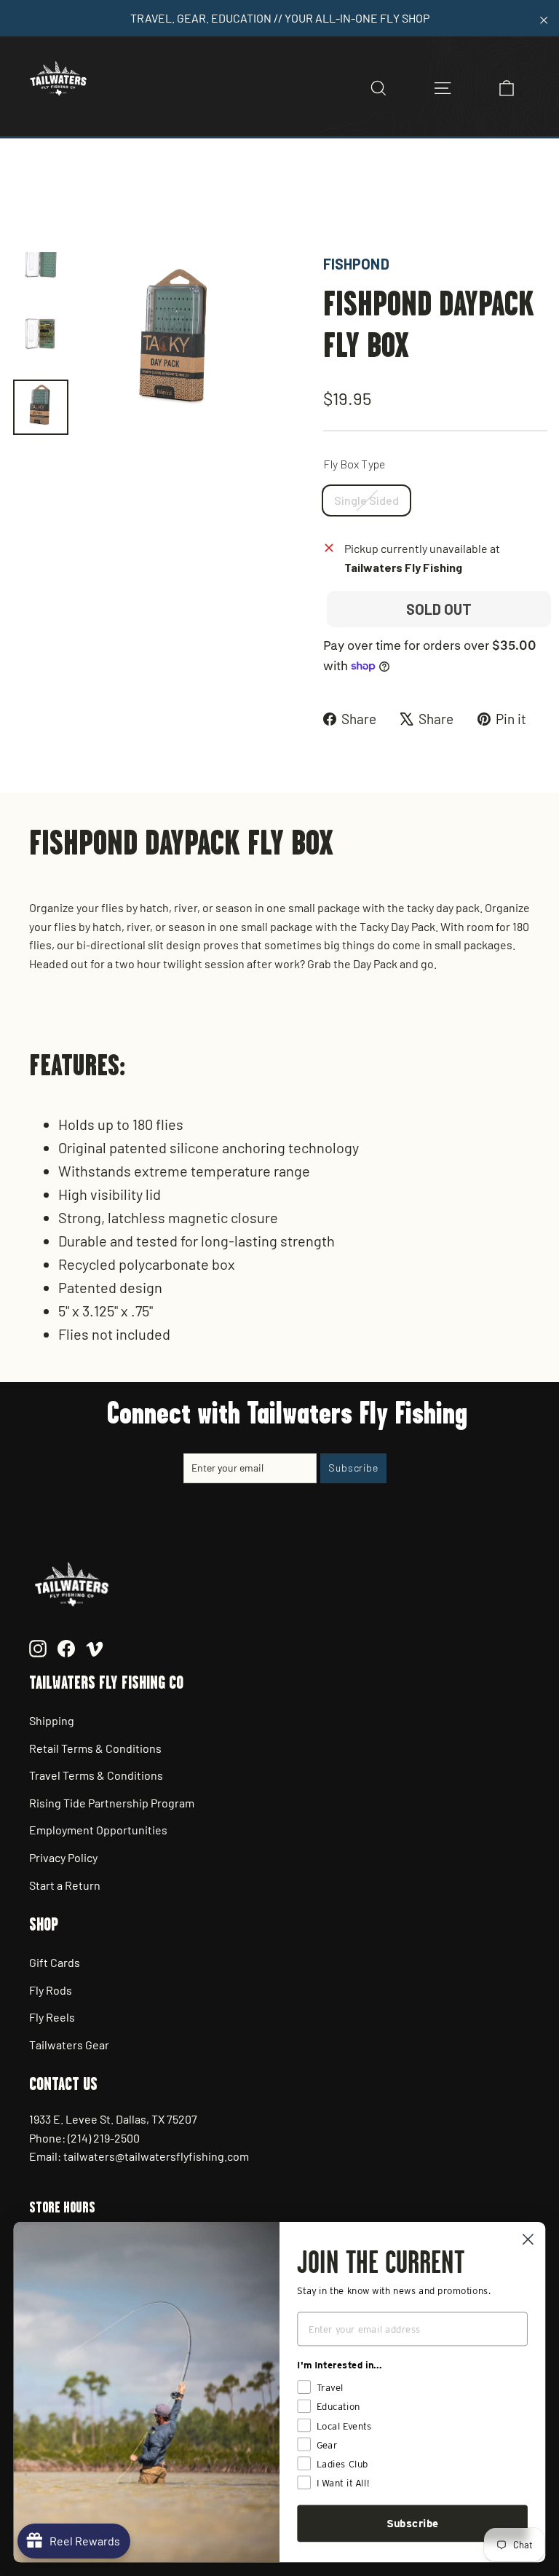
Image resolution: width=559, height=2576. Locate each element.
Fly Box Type (354, 464)
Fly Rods (51, 1990)
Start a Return (65, 1885)
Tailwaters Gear (69, 2045)
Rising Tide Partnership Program (112, 1803)
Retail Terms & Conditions (95, 1748)
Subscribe (413, 2524)
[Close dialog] (528, 2239)
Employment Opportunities (98, 1830)
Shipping (52, 1720)
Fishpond (356, 264)
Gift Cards (55, 1962)
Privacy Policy (63, 1857)
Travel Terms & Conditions (96, 1775)
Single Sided (366, 500)
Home (27, 202)
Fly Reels (52, 2017)
